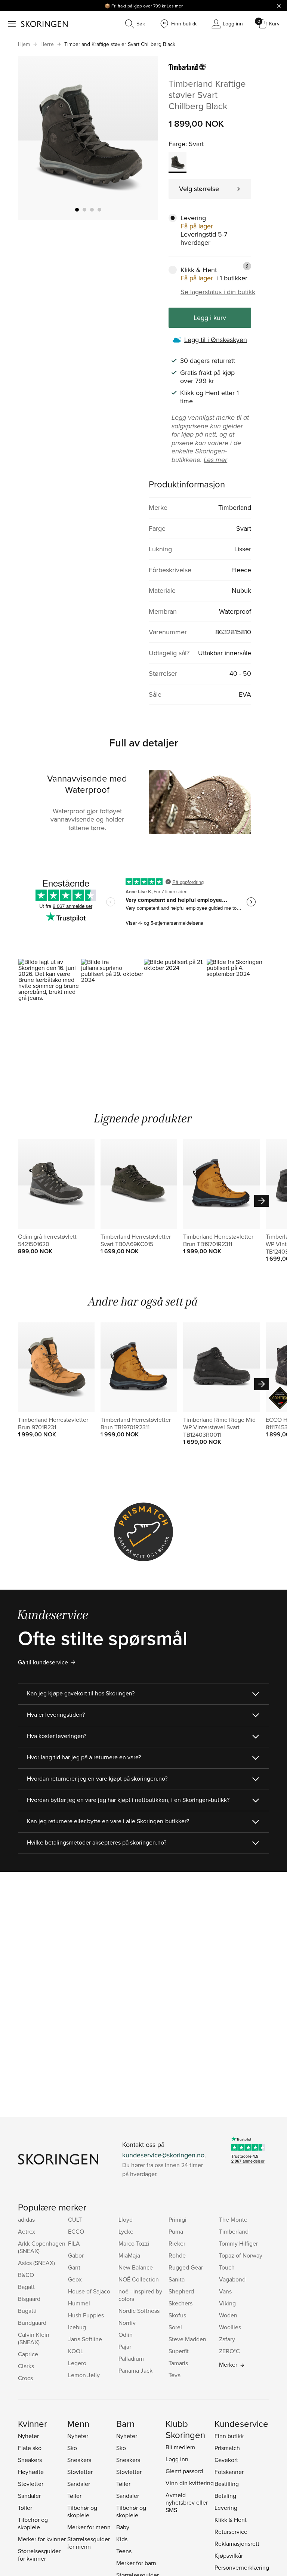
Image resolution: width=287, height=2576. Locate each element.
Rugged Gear (186, 2267)
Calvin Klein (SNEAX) (34, 2338)
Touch (227, 2267)
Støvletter (31, 2484)
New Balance (136, 2267)
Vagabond (232, 2279)
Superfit (179, 2351)
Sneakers (30, 2460)
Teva (175, 2375)
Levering (226, 2508)
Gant (74, 2267)
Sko (72, 2448)
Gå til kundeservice (43, 1662)
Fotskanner (229, 2472)
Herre (47, 44)
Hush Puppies (86, 2315)
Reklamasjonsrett (237, 2543)
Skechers (180, 2303)
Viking (227, 2303)
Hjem (24, 44)
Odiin (126, 2335)
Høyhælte (31, 2472)
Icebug (77, 2327)
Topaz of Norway (241, 2255)
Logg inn (177, 2459)
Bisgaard (29, 2299)
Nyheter (28, 2436)
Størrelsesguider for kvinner (39, 2555)
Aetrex (27, 2231)
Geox (75, 2279)
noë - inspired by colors (140, 2295)
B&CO (26, 2275)
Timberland (234, 2231)
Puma (176, 2231)
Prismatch (227, 2448)
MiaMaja (129, 2255)
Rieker (177, 2243)
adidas (26, 2219)
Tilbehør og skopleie (33, 2523)
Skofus (177, 2315)
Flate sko (30, 2448)
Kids (122, 2539)
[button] (49, 996)
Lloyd (126, 2219)
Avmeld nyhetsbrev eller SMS (187, 2502)
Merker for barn (136, 2563)
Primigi (178, 2219)
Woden (228, 2315)
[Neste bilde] (143, 138)
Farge (177, 144)
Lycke (126, 2231)
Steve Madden (187, 2339)
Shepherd (181, 2291)
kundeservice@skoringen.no (163, 2155)
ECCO (76, 2231)
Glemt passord (184, 2471)
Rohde (177, 2255)
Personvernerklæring (242, 2567)
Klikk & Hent (231, 2520)
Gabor (76, 2255)
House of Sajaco (89, 2291)
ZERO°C (229, 2351)
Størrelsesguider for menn (89, 2543)
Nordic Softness (139, 2311)
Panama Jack (135, 2370)
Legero (77, 2363)
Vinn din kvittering (190, 2483)
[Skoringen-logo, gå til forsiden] (44, 24)
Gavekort (226, 2460)
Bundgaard (32, 2323)
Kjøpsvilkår (229, 2555)
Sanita (177, 2279)
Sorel (175, 2327)
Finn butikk (229, 2436)
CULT (75, 2219)
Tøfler (25, 2508)
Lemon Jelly (84, 2375)
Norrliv (127, 2323)
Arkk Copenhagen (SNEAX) (42, 2247)
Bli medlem (180, 2447)
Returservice (231, 2532)
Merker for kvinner (42, 2539)
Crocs (25, 2378)
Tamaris (178, 2363)
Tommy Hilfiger (238, 2243)
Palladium (131, 2358)
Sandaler (29, 2496)
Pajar (125, 2347)
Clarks (26, 2366)
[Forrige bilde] (33, 138)
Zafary (227, 2339)
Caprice (28, 2354)
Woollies (230, 2327)
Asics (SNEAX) (36, 2263)
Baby (123, 2527)
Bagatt (26, 2287)
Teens (124, 2551)
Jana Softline (85, 2339)
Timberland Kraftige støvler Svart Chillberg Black (120, 44)
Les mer (175, 6)
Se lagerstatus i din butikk (218, 292)
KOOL (76, 2351)
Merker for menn (89, 2527)
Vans (225, 2291)
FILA (74, 2243)
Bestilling (227, 2484)
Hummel (79, 2303)
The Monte (233, 2219)
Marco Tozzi (134, 2243)
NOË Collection (139, 2279)
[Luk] (279, 6)
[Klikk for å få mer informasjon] (247, 266)
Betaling (225, 2496)
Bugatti (27, 2311)
